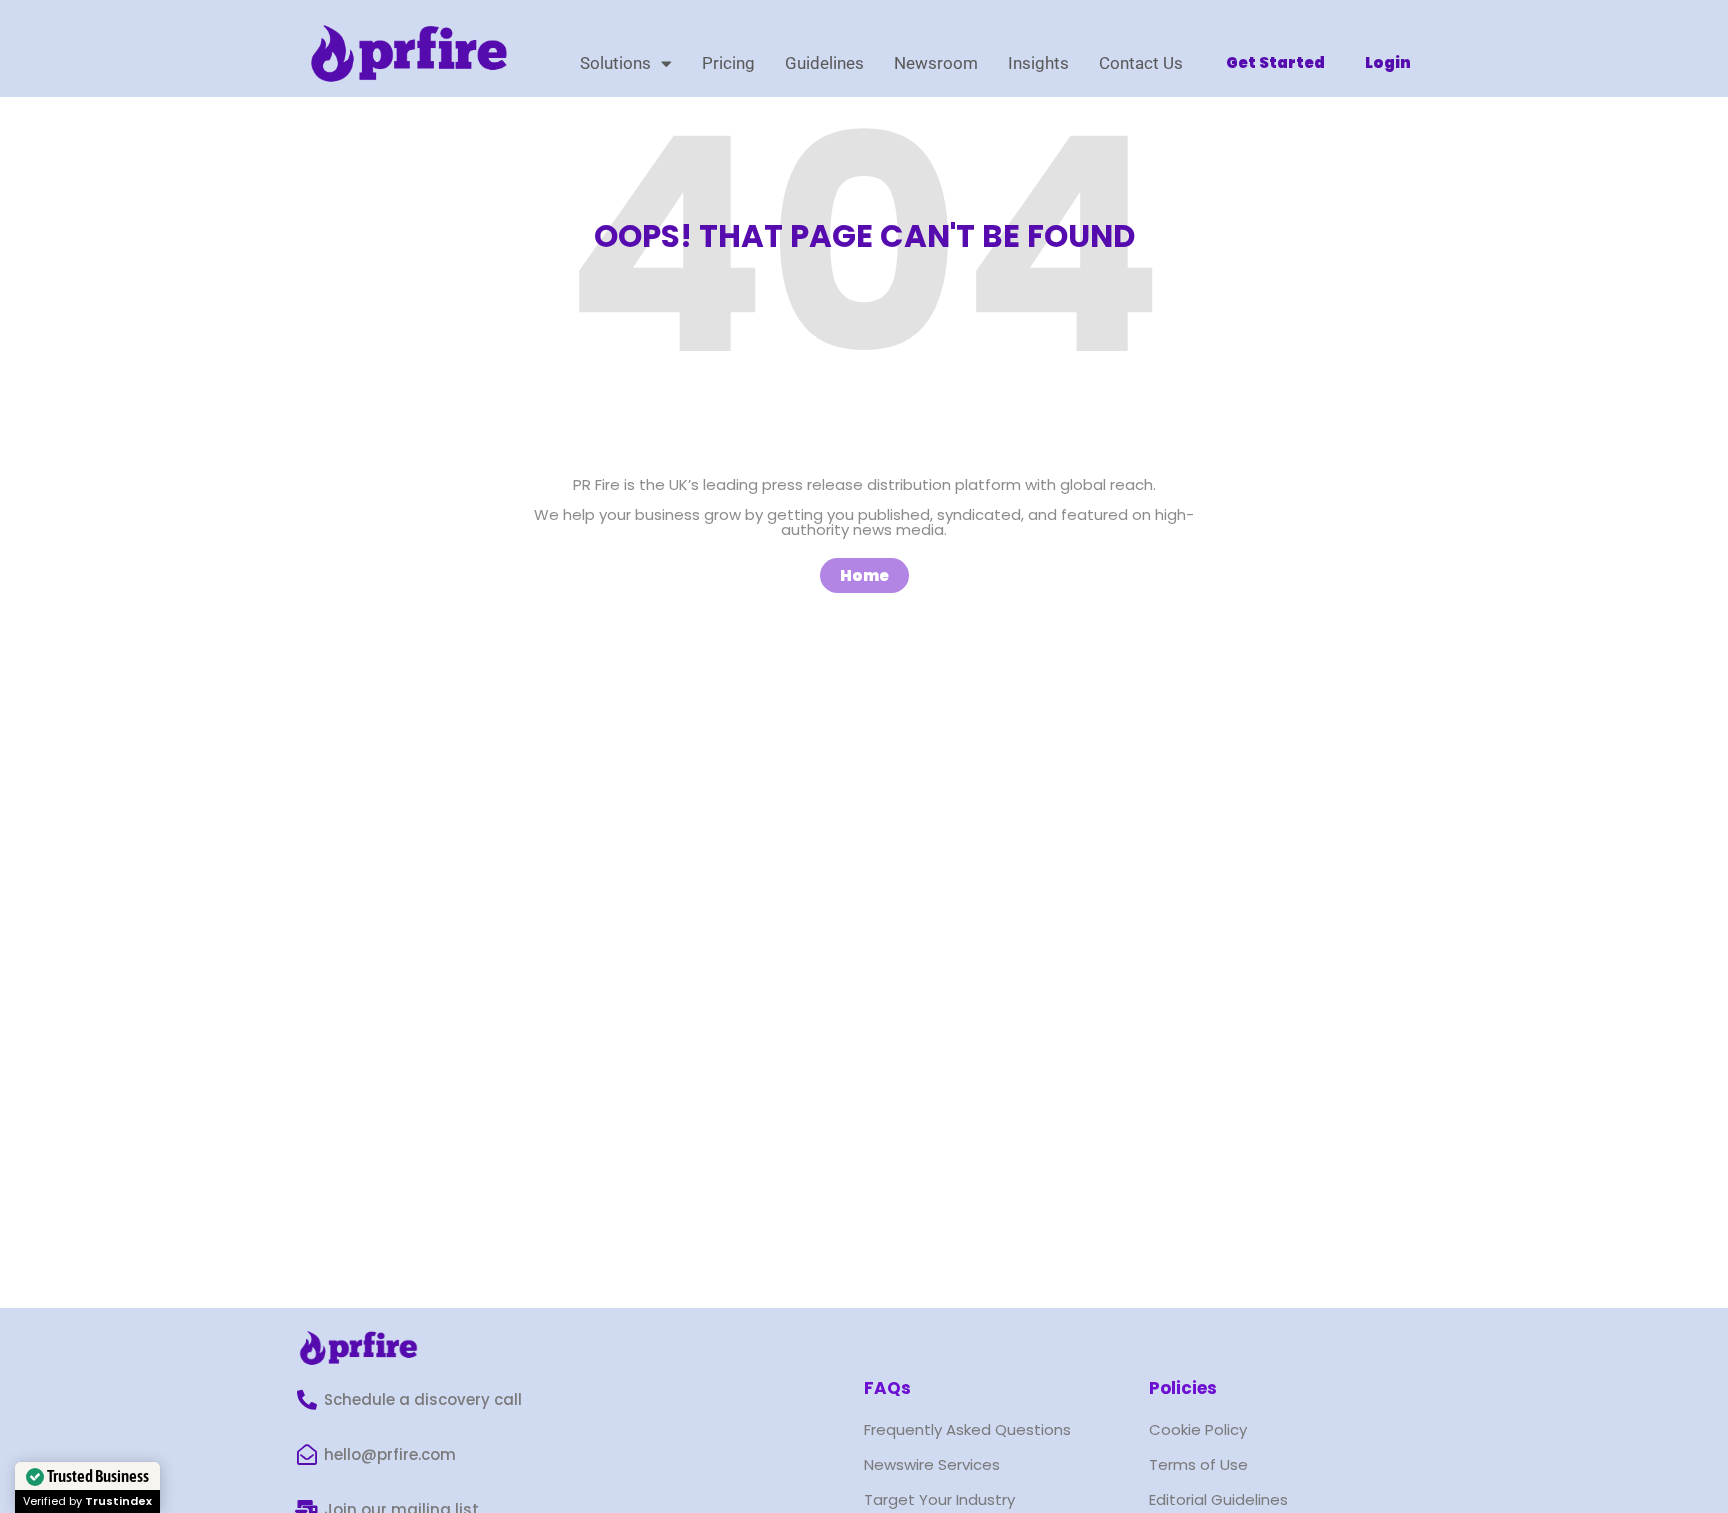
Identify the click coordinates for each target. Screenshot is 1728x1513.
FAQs (887, 1388)
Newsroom (936, 63)
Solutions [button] (615, 63)
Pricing (728, 63)
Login (1388, 62)
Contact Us (1141, 63)
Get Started (1275, 62)
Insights (1038, 63)
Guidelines (824, 63)
